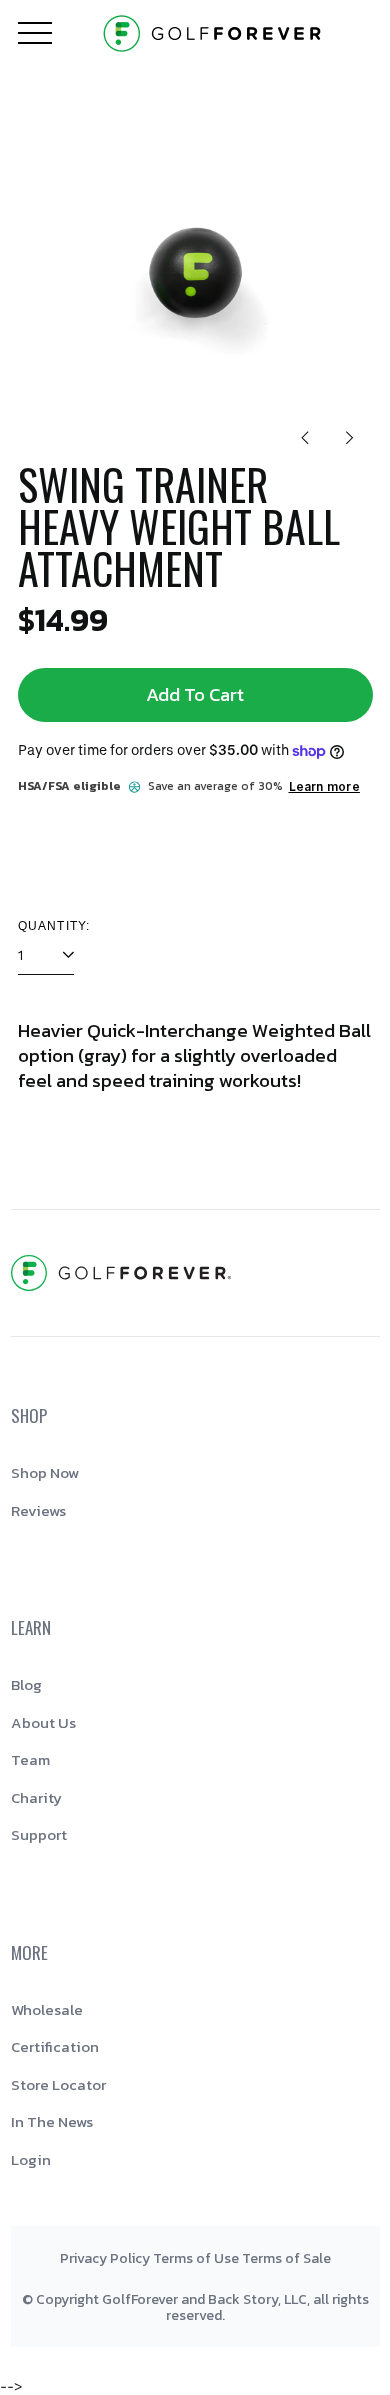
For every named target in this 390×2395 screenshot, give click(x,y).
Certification (55, 2046)
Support (39, 1834)
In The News (52, 2121)
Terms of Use (196, 2258)
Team (30, 1759)
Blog (26, 1684)
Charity (36, 1797)
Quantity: (54, 926)
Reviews (38, 1510)
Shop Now (45, 1472)
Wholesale (47, 2009)
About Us (43, 1722)
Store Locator (58, 2084)
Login (31, 2159)
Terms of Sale (286, 2258)
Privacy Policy (105, 2258)
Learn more (324, 786)
